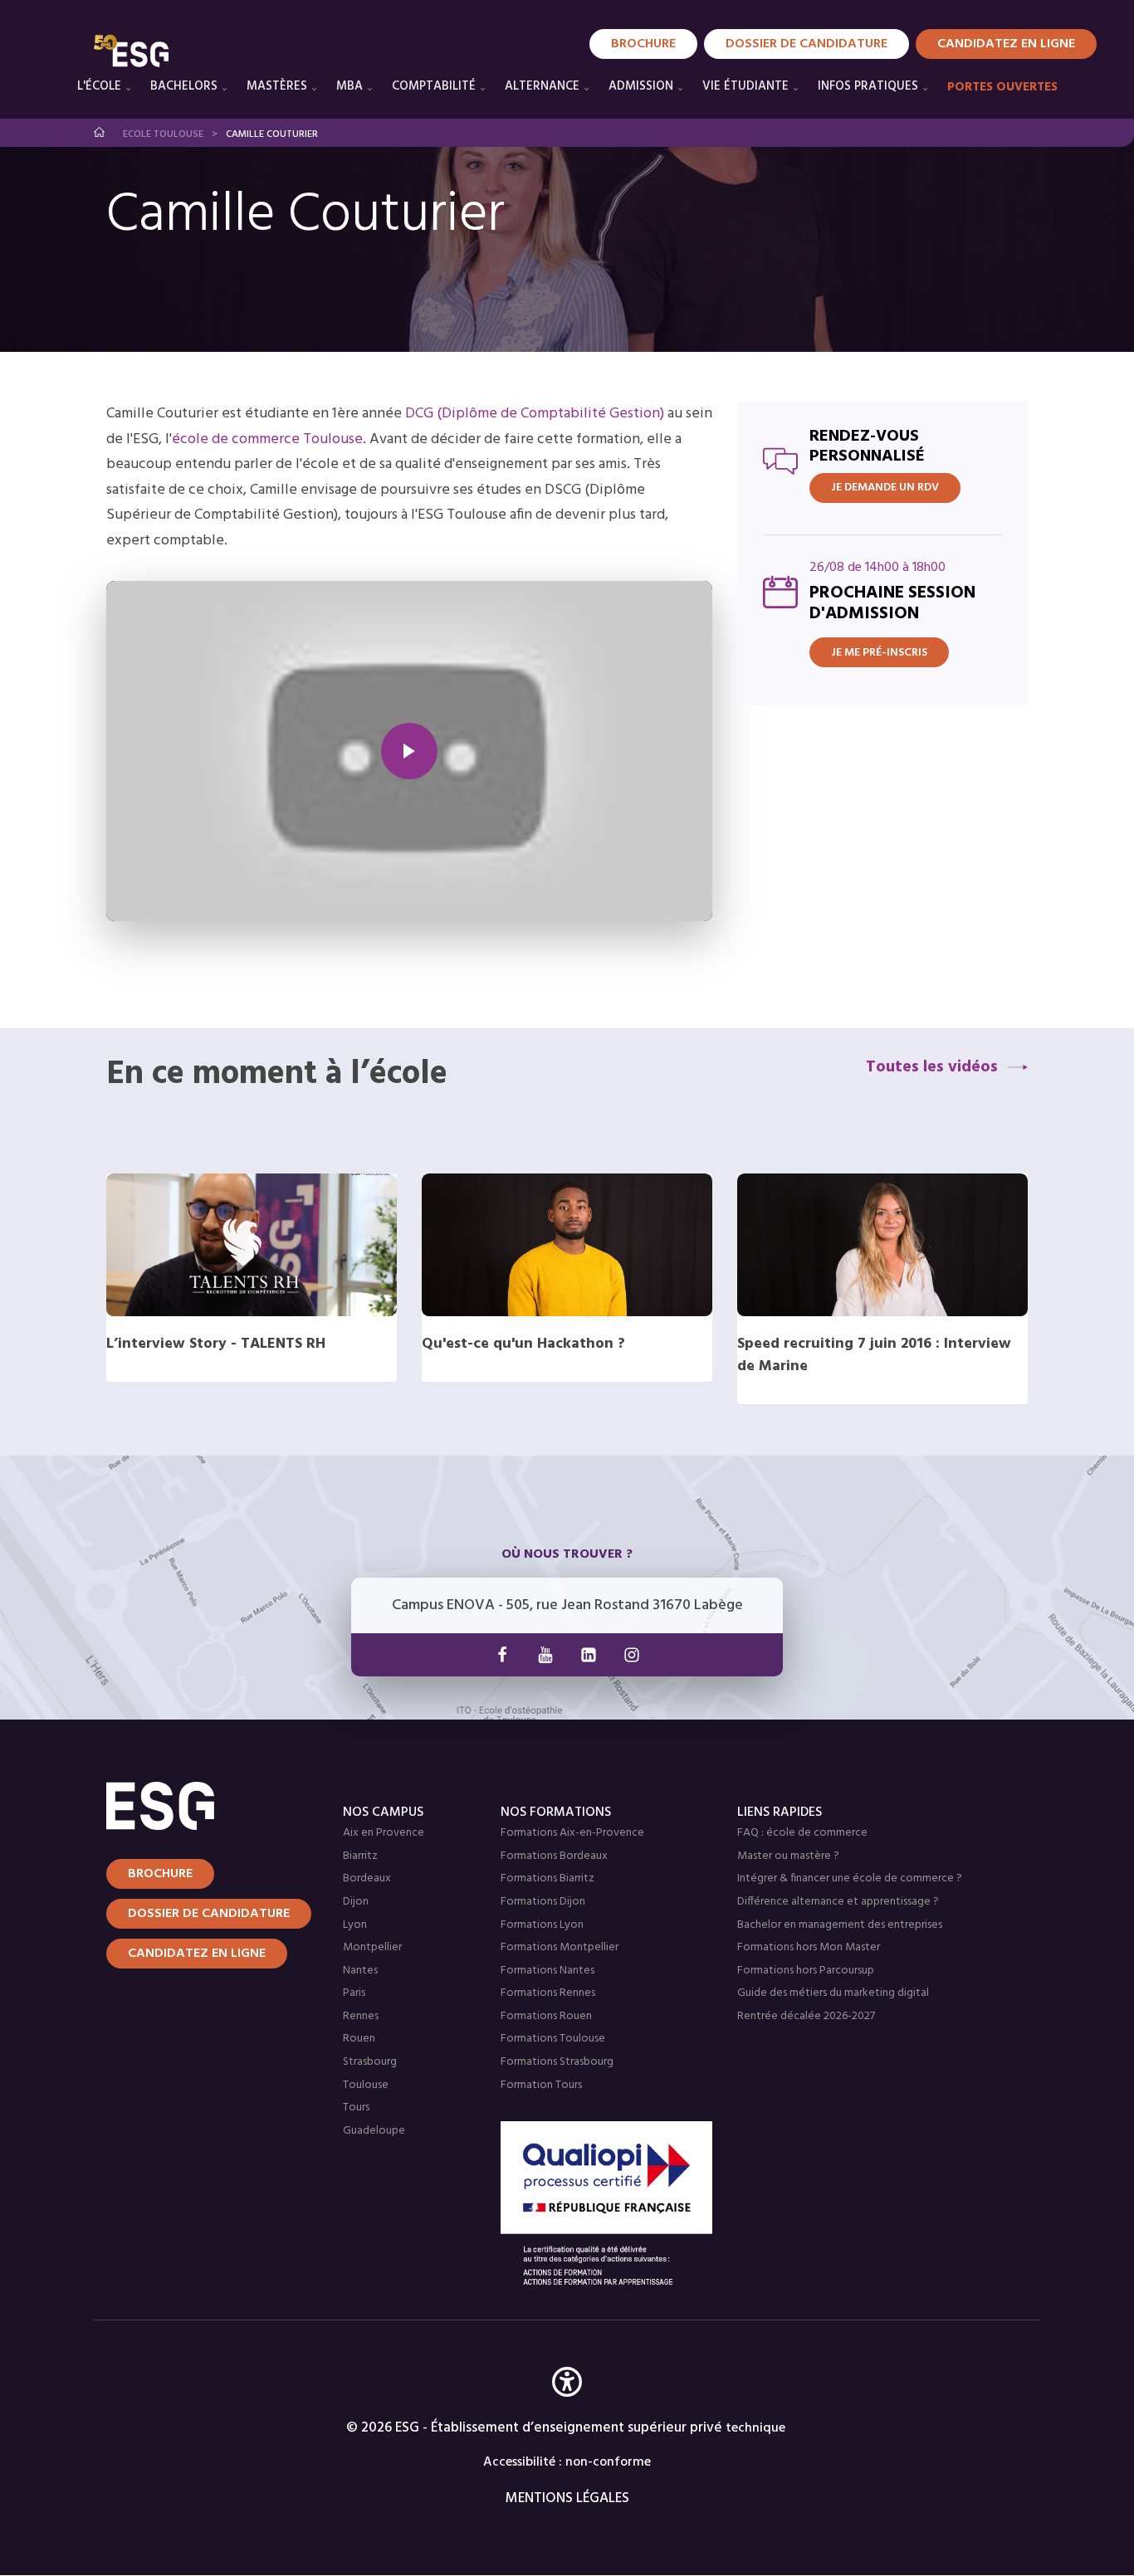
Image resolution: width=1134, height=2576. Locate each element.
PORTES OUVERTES (1002, 87)
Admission (641, 86)
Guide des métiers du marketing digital (833, 1993)
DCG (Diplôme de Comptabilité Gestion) (535, 414)
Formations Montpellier (560, 1947)
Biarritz (360, 1856)
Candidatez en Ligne (1006, 44)
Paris (354, 1993)
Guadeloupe (374, 2131)
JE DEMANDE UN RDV (885, 488)
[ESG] (131, 51)
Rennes (361, 2016)
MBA (349, 86)
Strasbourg (370, 2062)
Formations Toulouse (553, 2039)
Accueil (100, 132)
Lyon (355, 1925)
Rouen (359, 2039)
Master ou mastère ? (788, 1856)
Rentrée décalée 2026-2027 (806, 2016)
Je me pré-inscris (879, 653)
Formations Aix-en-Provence (572, 1833)
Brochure (643, 44)
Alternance (542, 86)
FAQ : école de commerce (802, 1833)
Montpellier (372, 1947)
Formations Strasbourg (557, 2062)
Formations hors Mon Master (809, 1947)
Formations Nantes (547, 1971)
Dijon (356, 1902)
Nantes (360, 1971)
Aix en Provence (384, 1833)
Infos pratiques (868, 86)
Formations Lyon (542, 1925)
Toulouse (366, 2085)
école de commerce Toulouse (267, 439)
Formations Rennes (548, 1993)
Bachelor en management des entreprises (840, 1925)
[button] (567, 2406)
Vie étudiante (745, 86)
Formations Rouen (546, 2016)
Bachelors (184, 86)
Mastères (277, 86)
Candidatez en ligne (197, 1954)
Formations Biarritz (547, 1878)
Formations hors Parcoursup (806, 1971)
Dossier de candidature (807, 44)
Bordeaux (367, 1878)
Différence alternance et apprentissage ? (838, 1902)
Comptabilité (434, 86)
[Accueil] (204, 1806)
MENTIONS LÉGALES (567, 2498)
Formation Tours (541, 2085)
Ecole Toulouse (163, 134)
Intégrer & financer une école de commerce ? (850, 1878)
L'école (99, 86)
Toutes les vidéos (932, 1067)
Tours (356, 2108)
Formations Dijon (543, 1902)
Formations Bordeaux (554, 1856)
